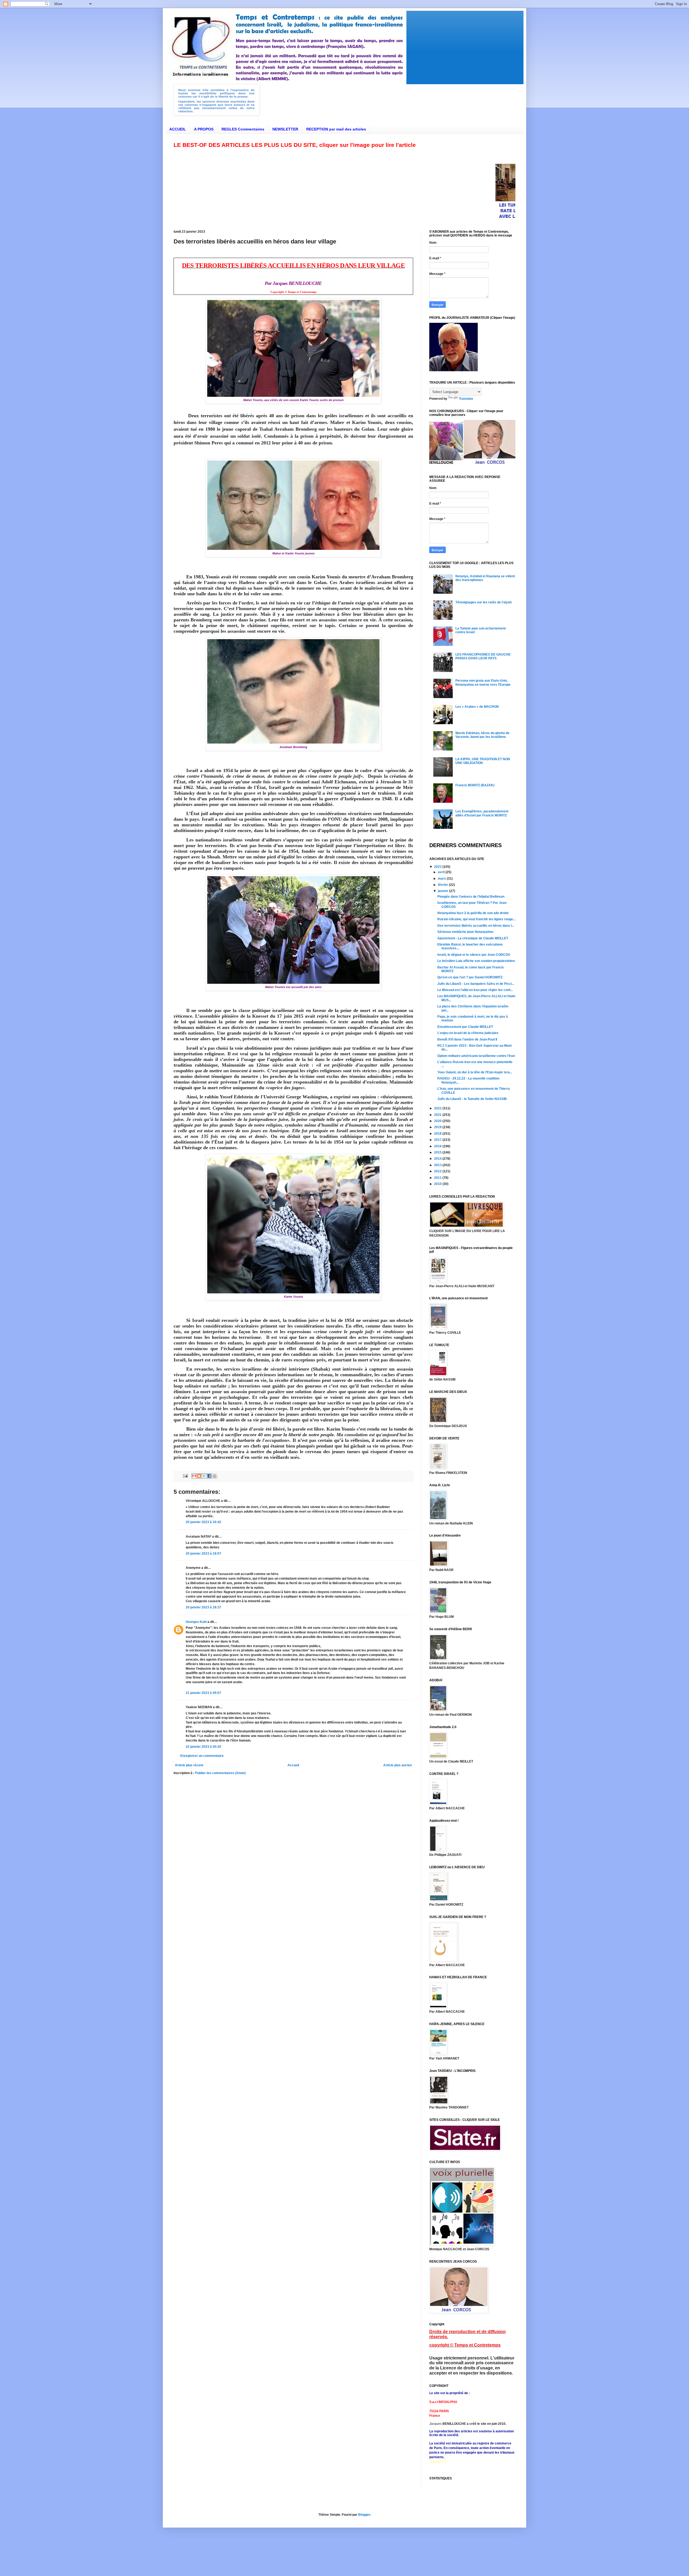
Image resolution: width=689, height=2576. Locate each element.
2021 (438, 1115)
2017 (438, 1140)
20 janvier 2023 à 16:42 (203, 1522)
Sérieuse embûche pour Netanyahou (465, 932)
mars (442, 879)
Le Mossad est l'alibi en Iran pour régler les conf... (475, 990)
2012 (438, 1171)
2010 (438, 1184)
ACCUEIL (178, 129)
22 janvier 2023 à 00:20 (203, 1747)
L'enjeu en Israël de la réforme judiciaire (468, 1033)
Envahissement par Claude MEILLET (465, 1027)
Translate (466, 399)
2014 (438, 1159)
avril (442, 872)
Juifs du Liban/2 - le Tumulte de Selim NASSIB (472, 1099)
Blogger (364, 2515)
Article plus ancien (398, 1765)
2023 (438, 867)
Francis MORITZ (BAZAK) (475, 785)
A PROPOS (204, 129)
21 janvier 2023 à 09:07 (203, 1693)
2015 (438, 1152)
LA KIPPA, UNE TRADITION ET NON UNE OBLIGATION (483, 761)
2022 (438, 1108)
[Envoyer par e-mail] (194, 1476)
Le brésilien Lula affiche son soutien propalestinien (476, 961)
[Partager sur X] (204, 1476)
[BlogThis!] (199, 1476)
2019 (438, 1127)
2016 (438, 1146)
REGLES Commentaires (243, 129)
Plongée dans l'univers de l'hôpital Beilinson (471, 897)
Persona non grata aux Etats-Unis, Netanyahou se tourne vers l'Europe (483, 682)
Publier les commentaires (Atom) (220, 1773)
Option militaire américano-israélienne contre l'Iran (476, 1056)
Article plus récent (189, 1765)
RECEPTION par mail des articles (336, 129)
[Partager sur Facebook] (209, 1476)
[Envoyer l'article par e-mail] (185, 1476)
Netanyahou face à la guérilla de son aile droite (473, 913)
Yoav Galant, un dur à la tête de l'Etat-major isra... (475, 1072)
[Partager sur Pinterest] (215, 1476)
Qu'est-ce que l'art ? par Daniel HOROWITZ (470, 977)
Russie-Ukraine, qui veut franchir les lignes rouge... (476, 919)
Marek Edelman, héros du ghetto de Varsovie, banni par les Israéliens (482, 735)
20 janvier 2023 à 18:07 (203, 1554)
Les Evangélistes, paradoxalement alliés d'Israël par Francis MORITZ (482, 813)
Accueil (293, 1765)
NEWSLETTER (285, 129)
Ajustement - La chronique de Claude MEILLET (473, 938)
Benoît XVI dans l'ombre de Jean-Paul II (467, 1039)
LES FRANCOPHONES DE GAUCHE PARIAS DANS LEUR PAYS (483, 656)
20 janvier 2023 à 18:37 (203, 1607)
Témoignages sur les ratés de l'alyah (484, 602)
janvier (444, 891)
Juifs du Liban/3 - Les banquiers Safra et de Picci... (476, 984)
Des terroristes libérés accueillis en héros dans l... (476, 926)
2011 (438, 1178)
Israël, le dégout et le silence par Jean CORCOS (474, 955)
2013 (438, 1165)
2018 (438, 1134)
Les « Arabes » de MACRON (477, 707)
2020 (438, 1121)
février (443, 885)
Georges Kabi (196, 1622)
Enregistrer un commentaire (202, 1756)
